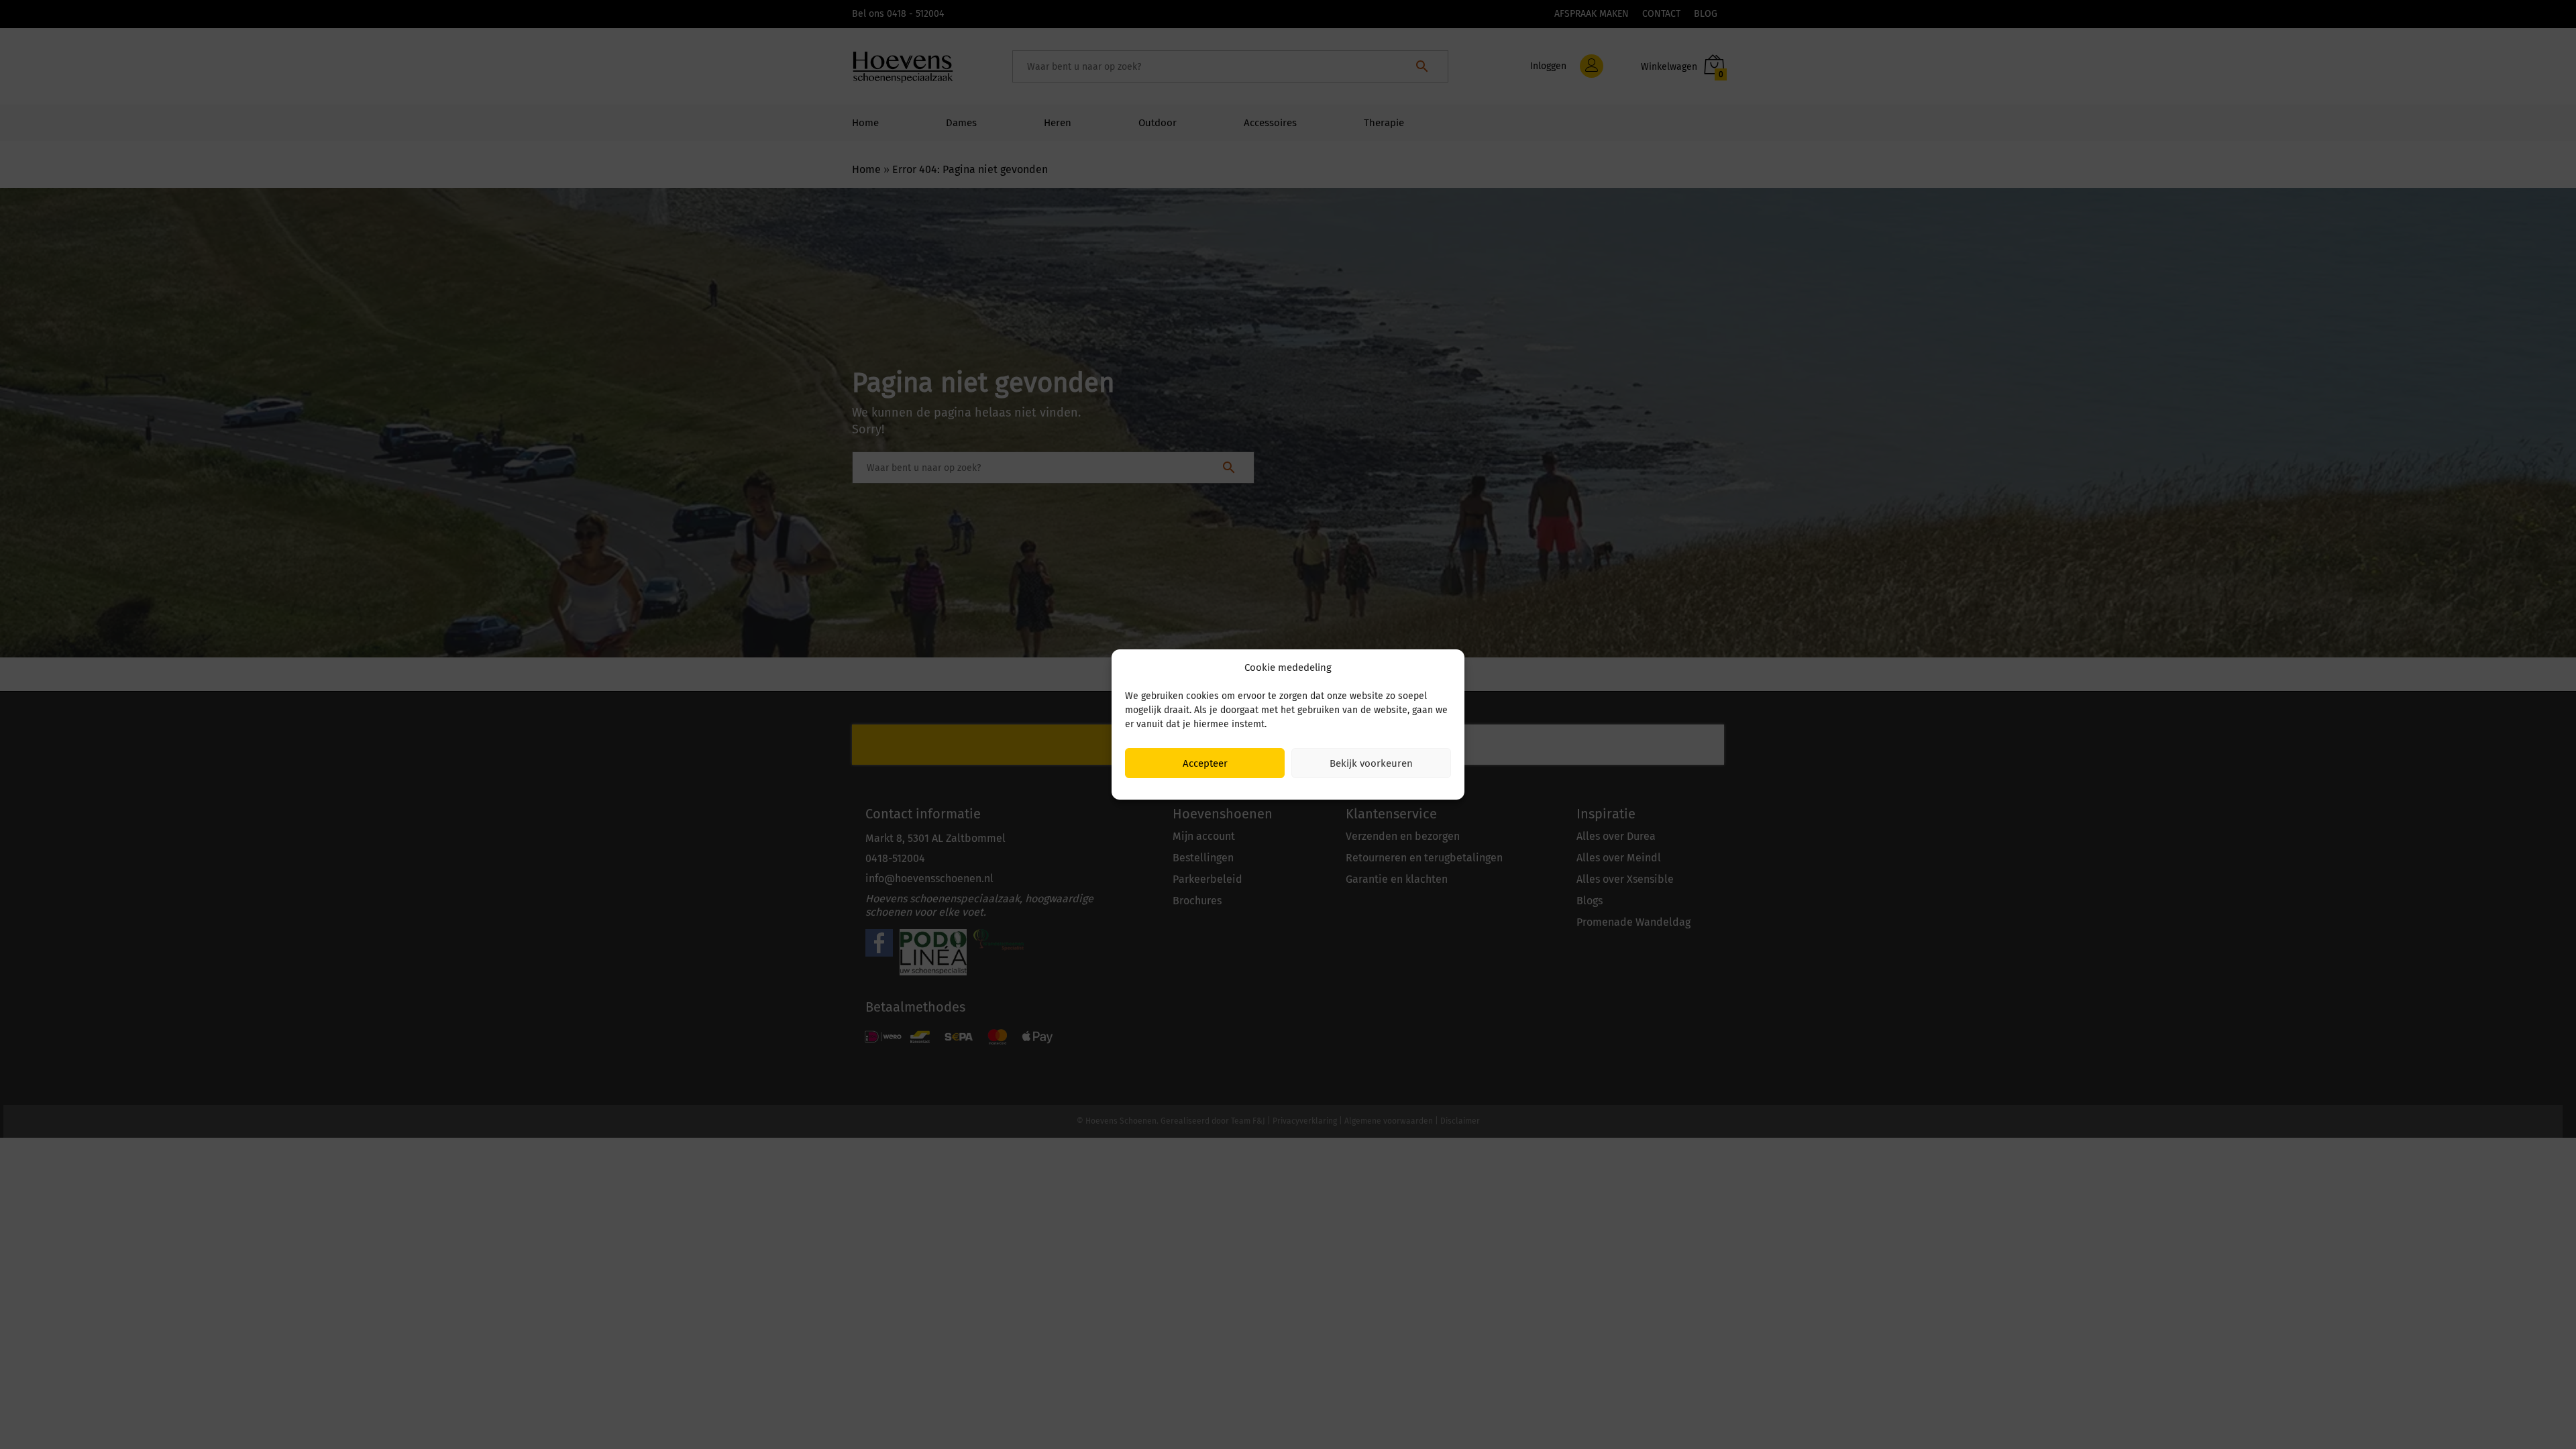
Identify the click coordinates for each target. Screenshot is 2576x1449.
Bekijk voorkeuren (1371, 763)
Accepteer (1205, 763)
